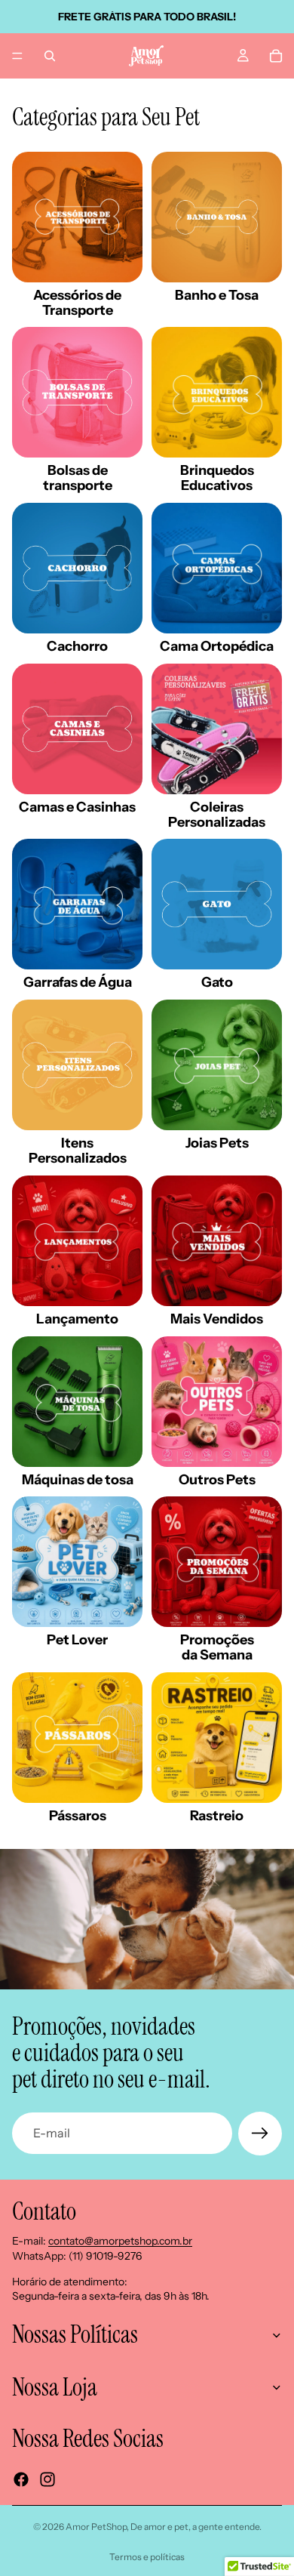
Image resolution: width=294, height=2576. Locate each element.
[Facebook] (21, 2479)
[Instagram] (47, 2479)
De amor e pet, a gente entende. (196, 2527)
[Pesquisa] (50, 56)
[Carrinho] (276, 56)
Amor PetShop (96, 2527)
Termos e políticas (147, 2557)
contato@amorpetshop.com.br (120, 2241)
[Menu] (17, 56)
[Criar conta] (260, 2134)
